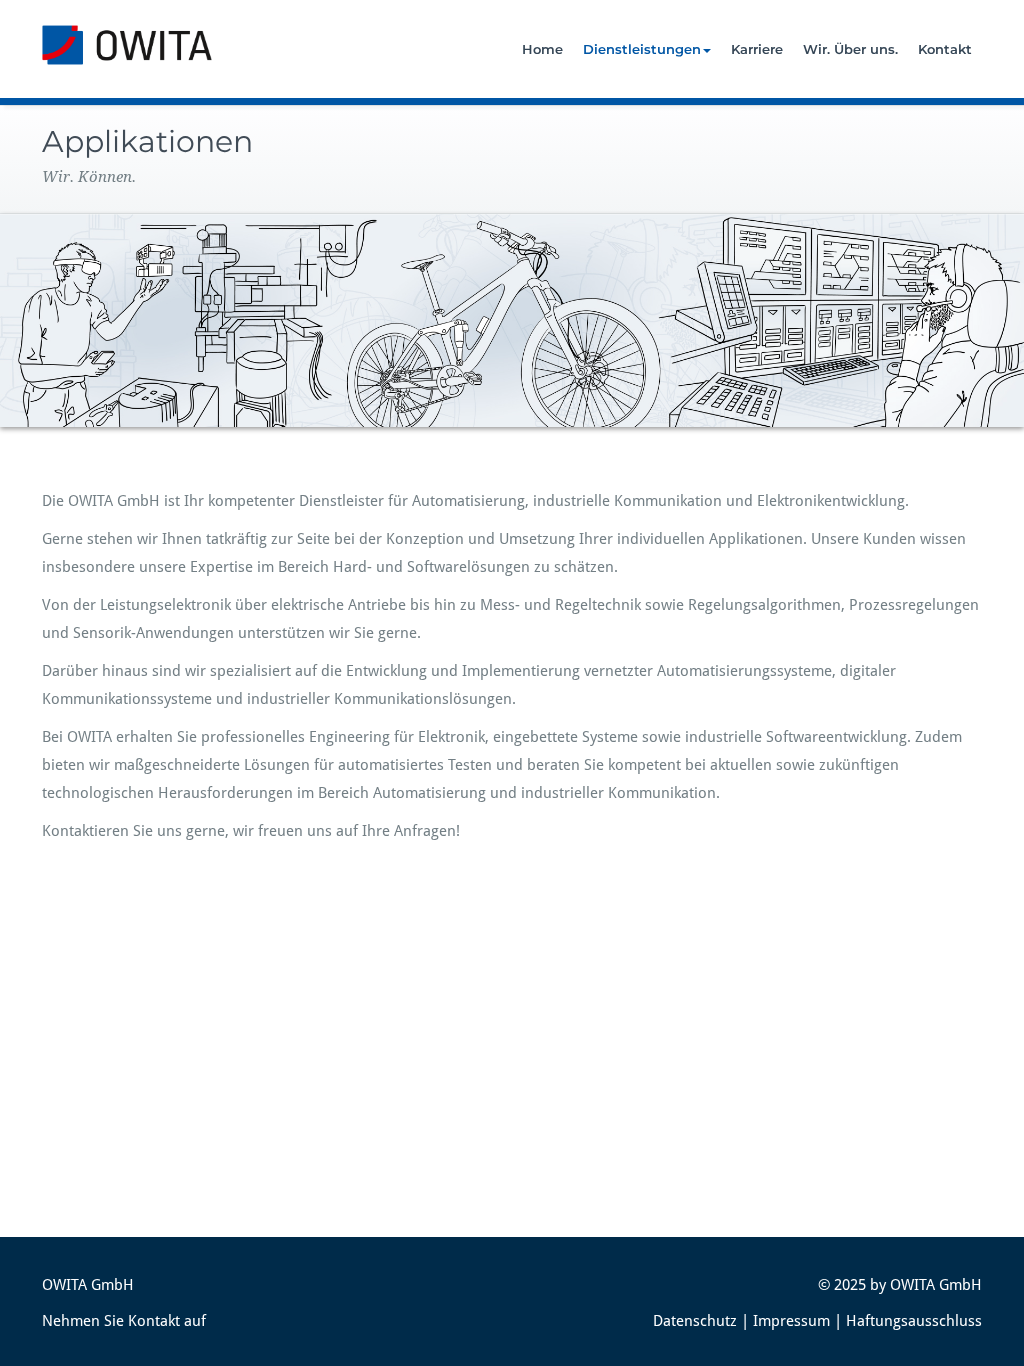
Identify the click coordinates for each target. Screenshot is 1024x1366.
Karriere (757, 49)
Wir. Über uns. (850, 49)
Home (542, 49)
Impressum (791, 1321)
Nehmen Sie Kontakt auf (124, 1321)
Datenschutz (695, 1321)
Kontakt (945, 49)
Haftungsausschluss (914, 1321)
